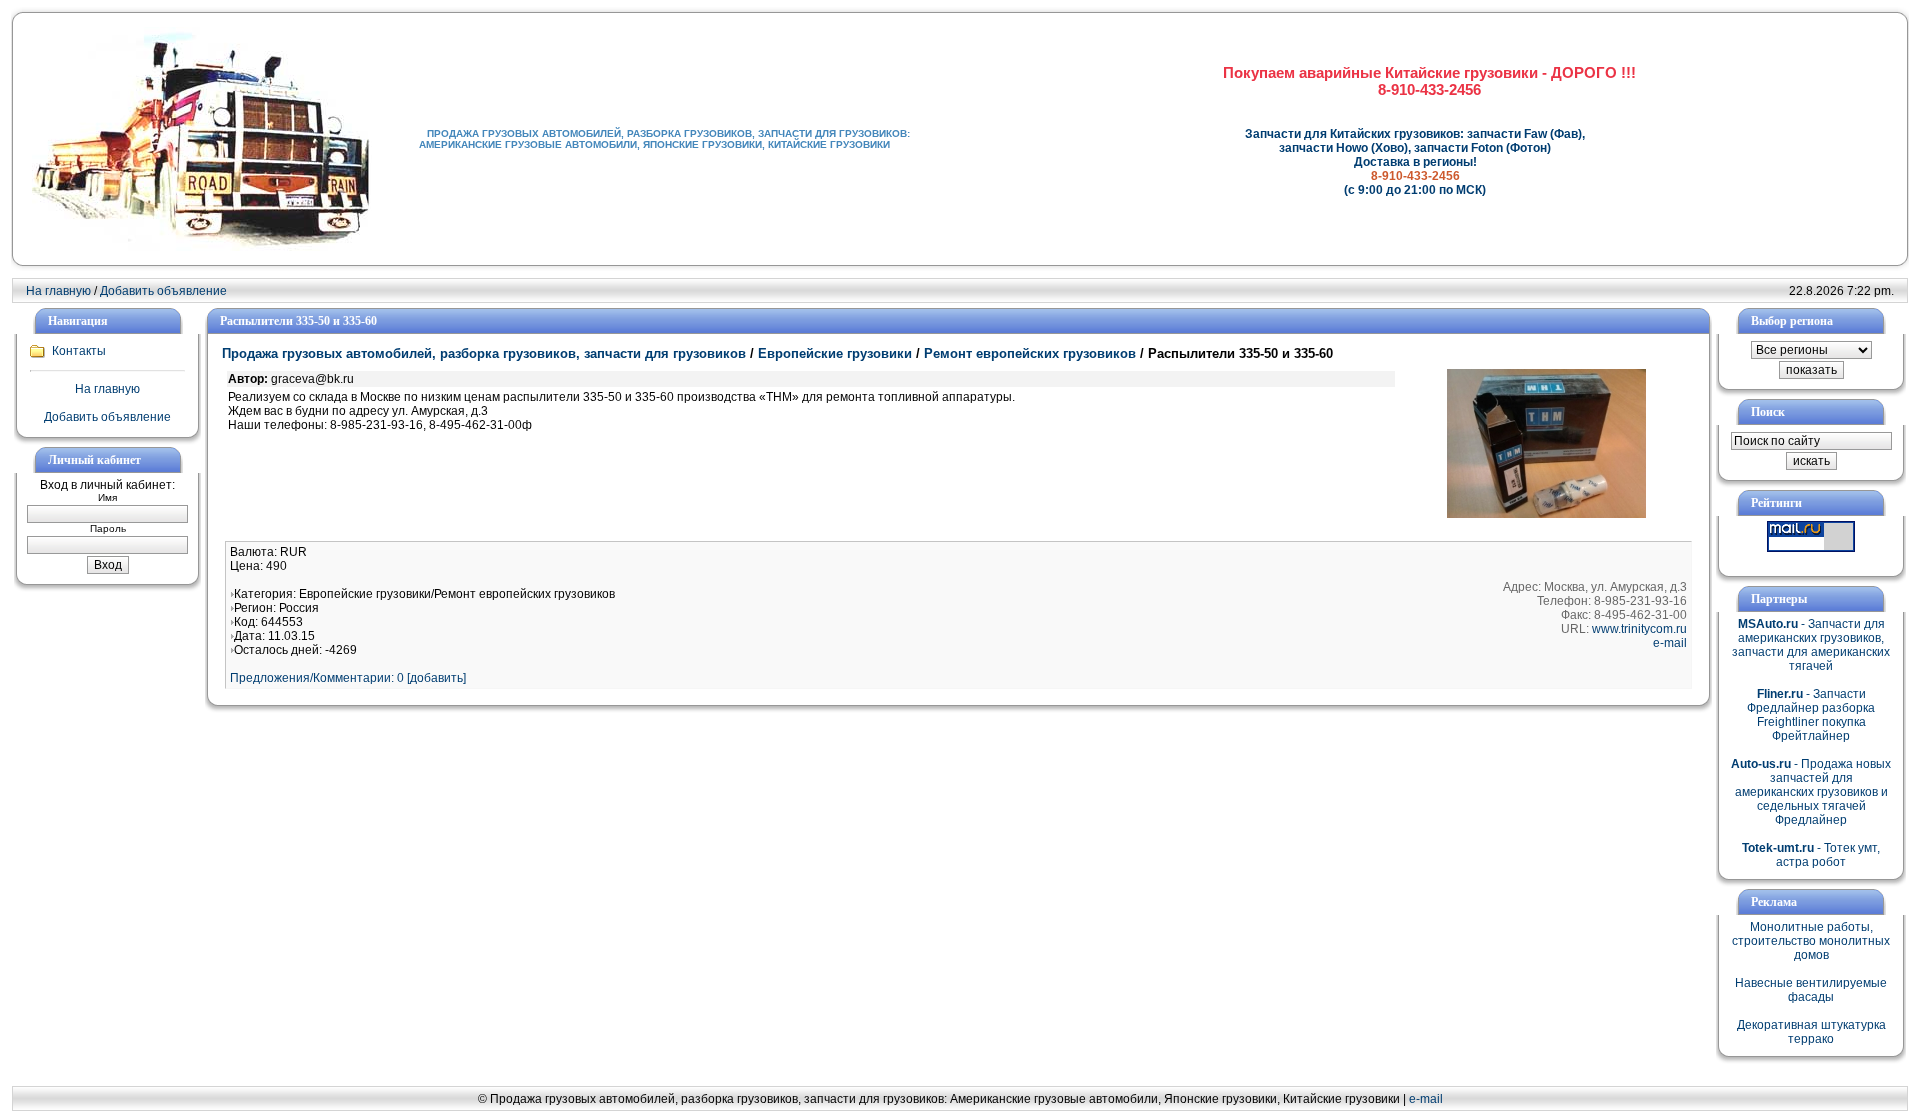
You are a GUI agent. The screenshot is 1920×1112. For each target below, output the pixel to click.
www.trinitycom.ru (1639, 629)
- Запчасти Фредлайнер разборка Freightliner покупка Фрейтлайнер (1811, 715)
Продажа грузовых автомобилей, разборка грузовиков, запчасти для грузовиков (484, 353)
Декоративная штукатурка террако (1811, 1032)
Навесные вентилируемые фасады (1811, 990)
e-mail (1670, 643)
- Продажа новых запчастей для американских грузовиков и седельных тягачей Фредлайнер (1811, 792)
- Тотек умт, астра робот (1811, 855)
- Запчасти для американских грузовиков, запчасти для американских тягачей (1811, 645)
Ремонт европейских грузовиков (1030, 353)
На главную (58, 291)
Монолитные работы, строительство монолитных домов (1811, 941)
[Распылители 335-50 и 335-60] (1546, 514)
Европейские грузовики (835, 353)
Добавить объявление (163, 291)
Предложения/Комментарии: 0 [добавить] (348, 678)
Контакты (79, 351)
